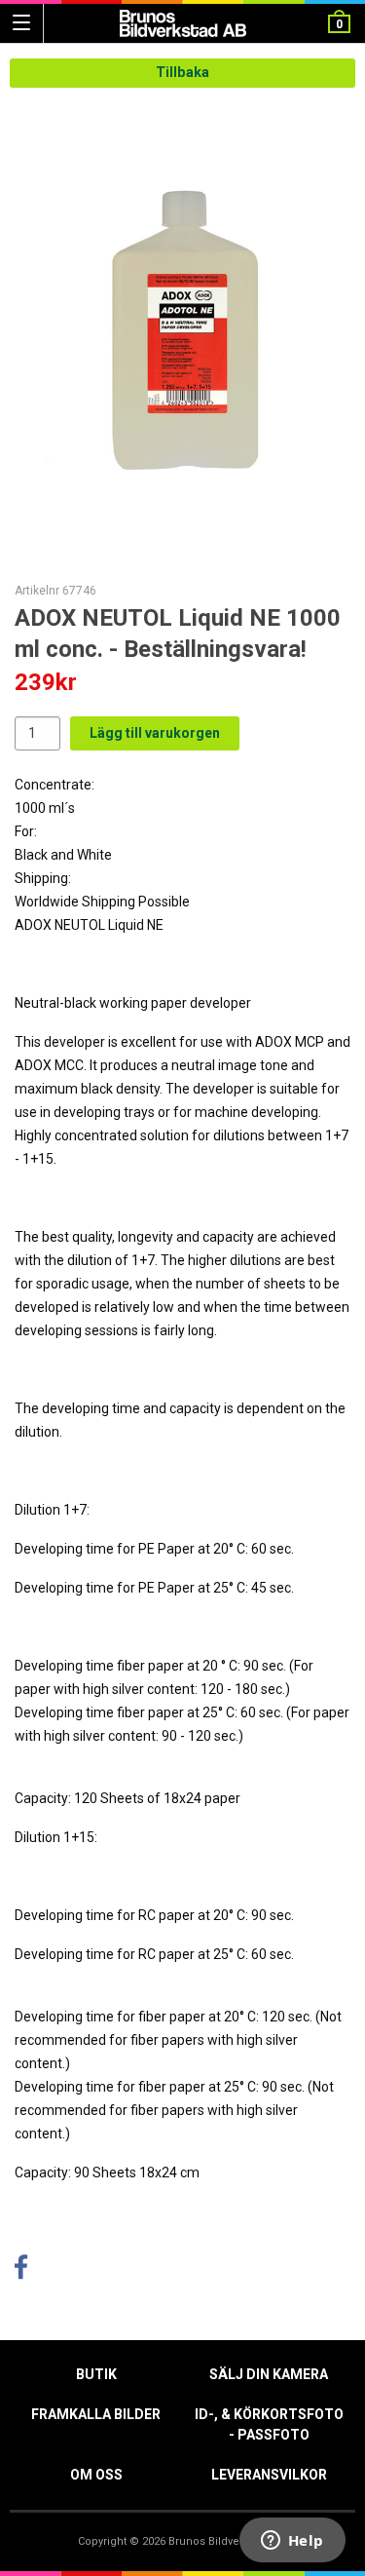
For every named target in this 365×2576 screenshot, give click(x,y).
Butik (96, 2374)
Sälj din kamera (269, 2374)
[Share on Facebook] (21, 2272)
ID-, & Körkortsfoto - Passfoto (269, 2424)
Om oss (96, 2475)
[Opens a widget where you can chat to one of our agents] (292, 2542)
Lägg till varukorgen (155, 733)
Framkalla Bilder (96, 2414)
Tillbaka (182, 73)
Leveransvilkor (269, 2475)
